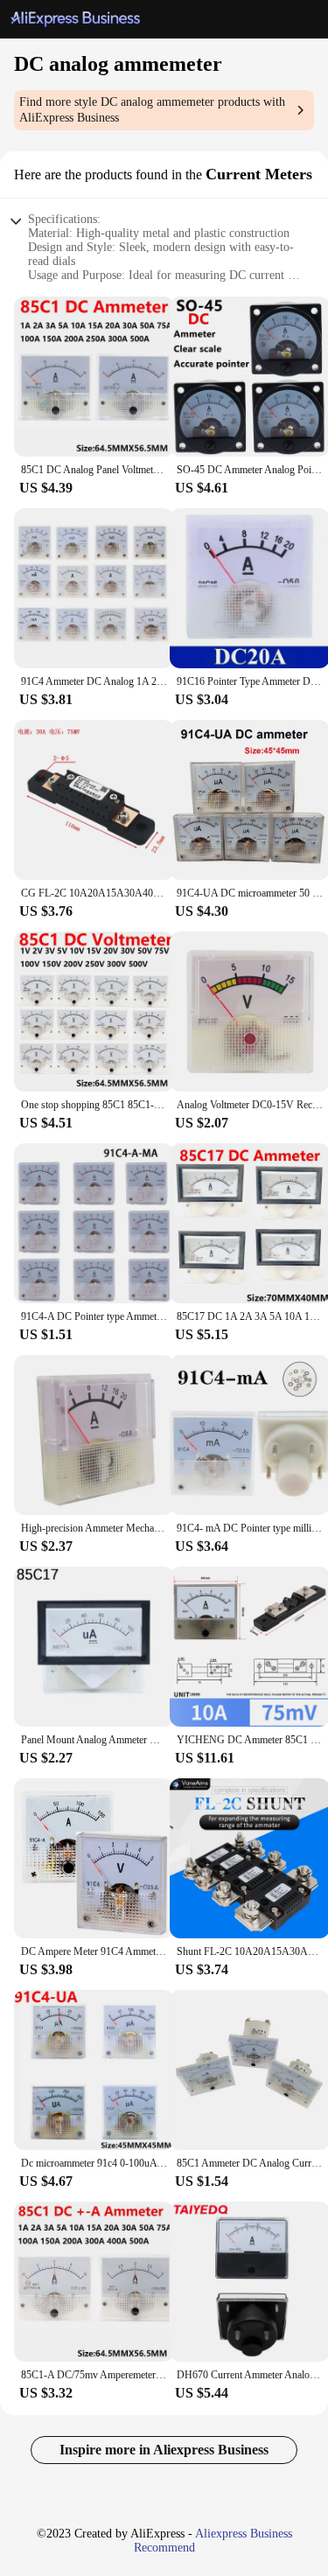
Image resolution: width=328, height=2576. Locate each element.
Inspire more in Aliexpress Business (164, 2450)
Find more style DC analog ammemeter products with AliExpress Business (152, 110)
